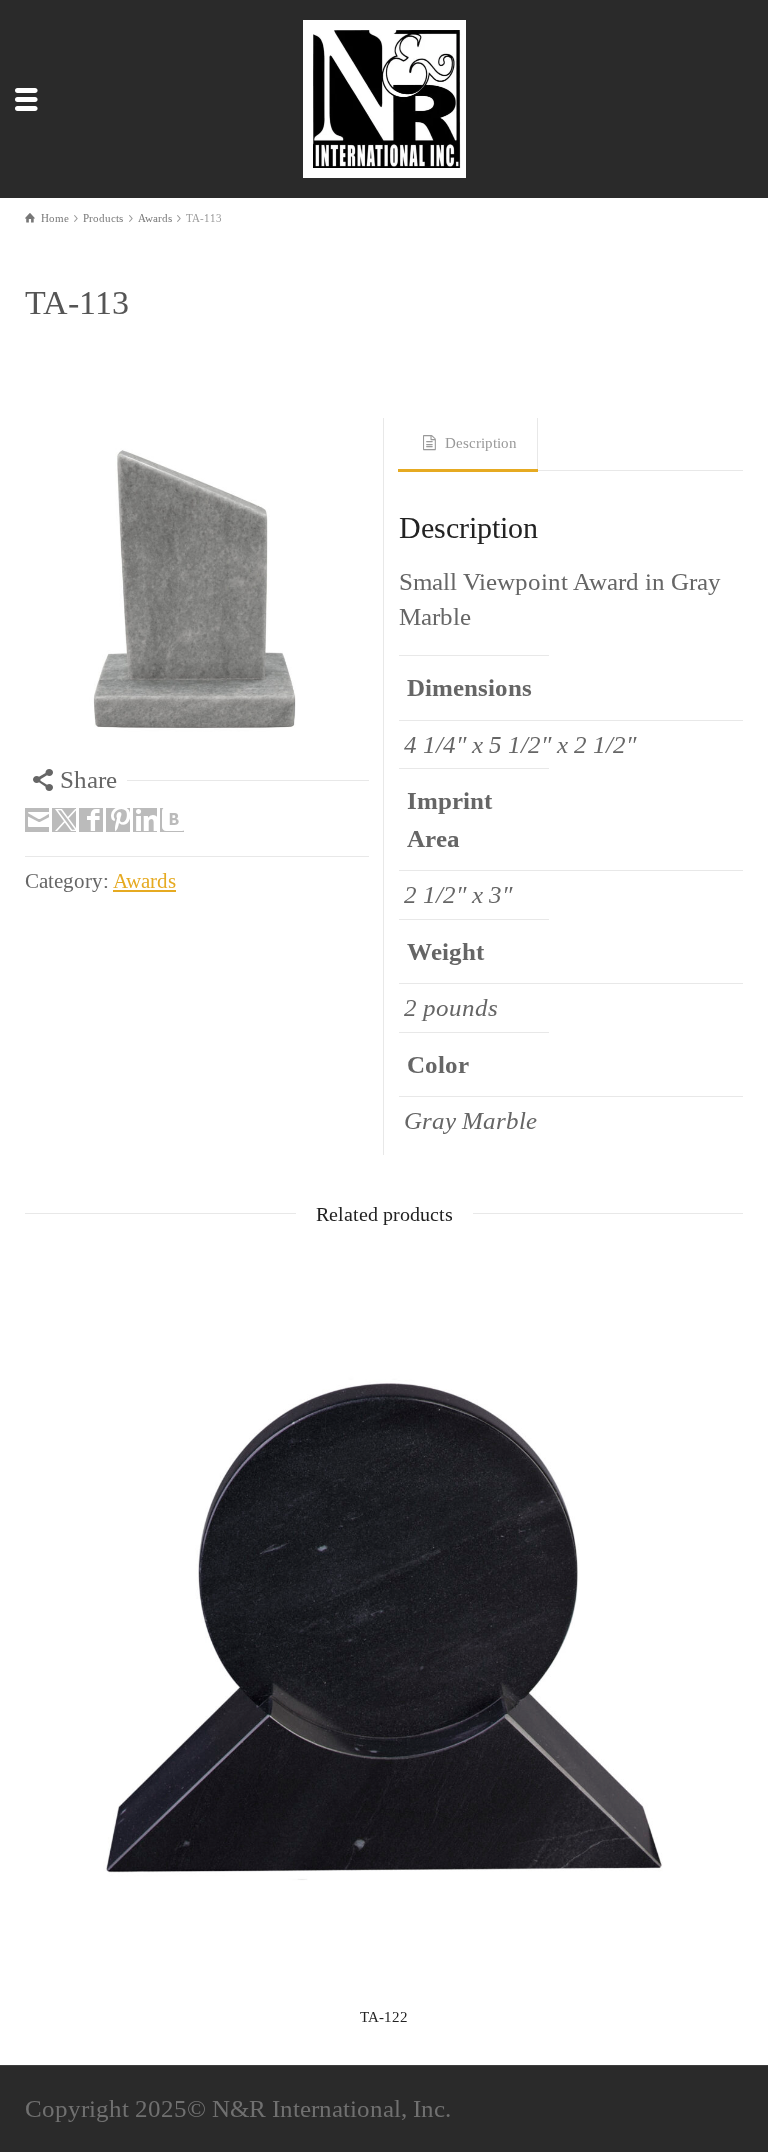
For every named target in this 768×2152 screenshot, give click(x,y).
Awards (144, 881)
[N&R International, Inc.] (388, 95)
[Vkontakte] (172, 820)
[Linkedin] (145, 820)
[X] (64, 820)
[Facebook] (91, 820)
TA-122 (384, 2017)
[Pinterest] (118, 820)
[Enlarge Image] (197, 590)
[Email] (37, 820)
